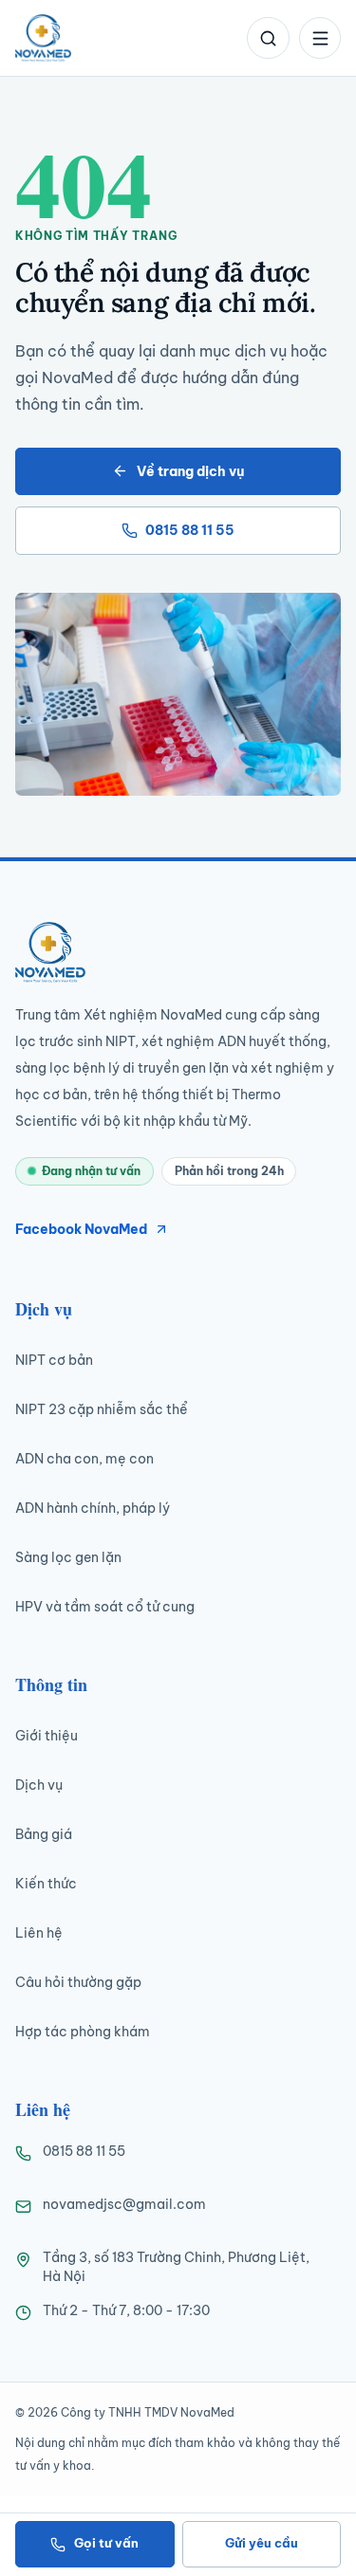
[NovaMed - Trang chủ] (43, 38)
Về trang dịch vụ (190, 471)
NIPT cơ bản (54, 1360)
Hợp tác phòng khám (83, 2032)
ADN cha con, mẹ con (84, 1459)
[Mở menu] (320, 38)
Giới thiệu (47, 1736)
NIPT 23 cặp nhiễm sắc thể (102, 1409)
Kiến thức (46, 1884)
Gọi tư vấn (106, 2543)
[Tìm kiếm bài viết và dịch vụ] (268, 38)
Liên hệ (39, 1933)
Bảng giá (44, 1834)
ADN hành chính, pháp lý (93, 1508)
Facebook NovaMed (81, 1229)
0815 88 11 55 (190, 530)
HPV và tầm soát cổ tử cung (105, 1607)
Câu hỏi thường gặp (78, 1982)
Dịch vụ (39, 1785)
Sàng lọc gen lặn (68, 1557)
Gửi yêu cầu (262, 2543)
